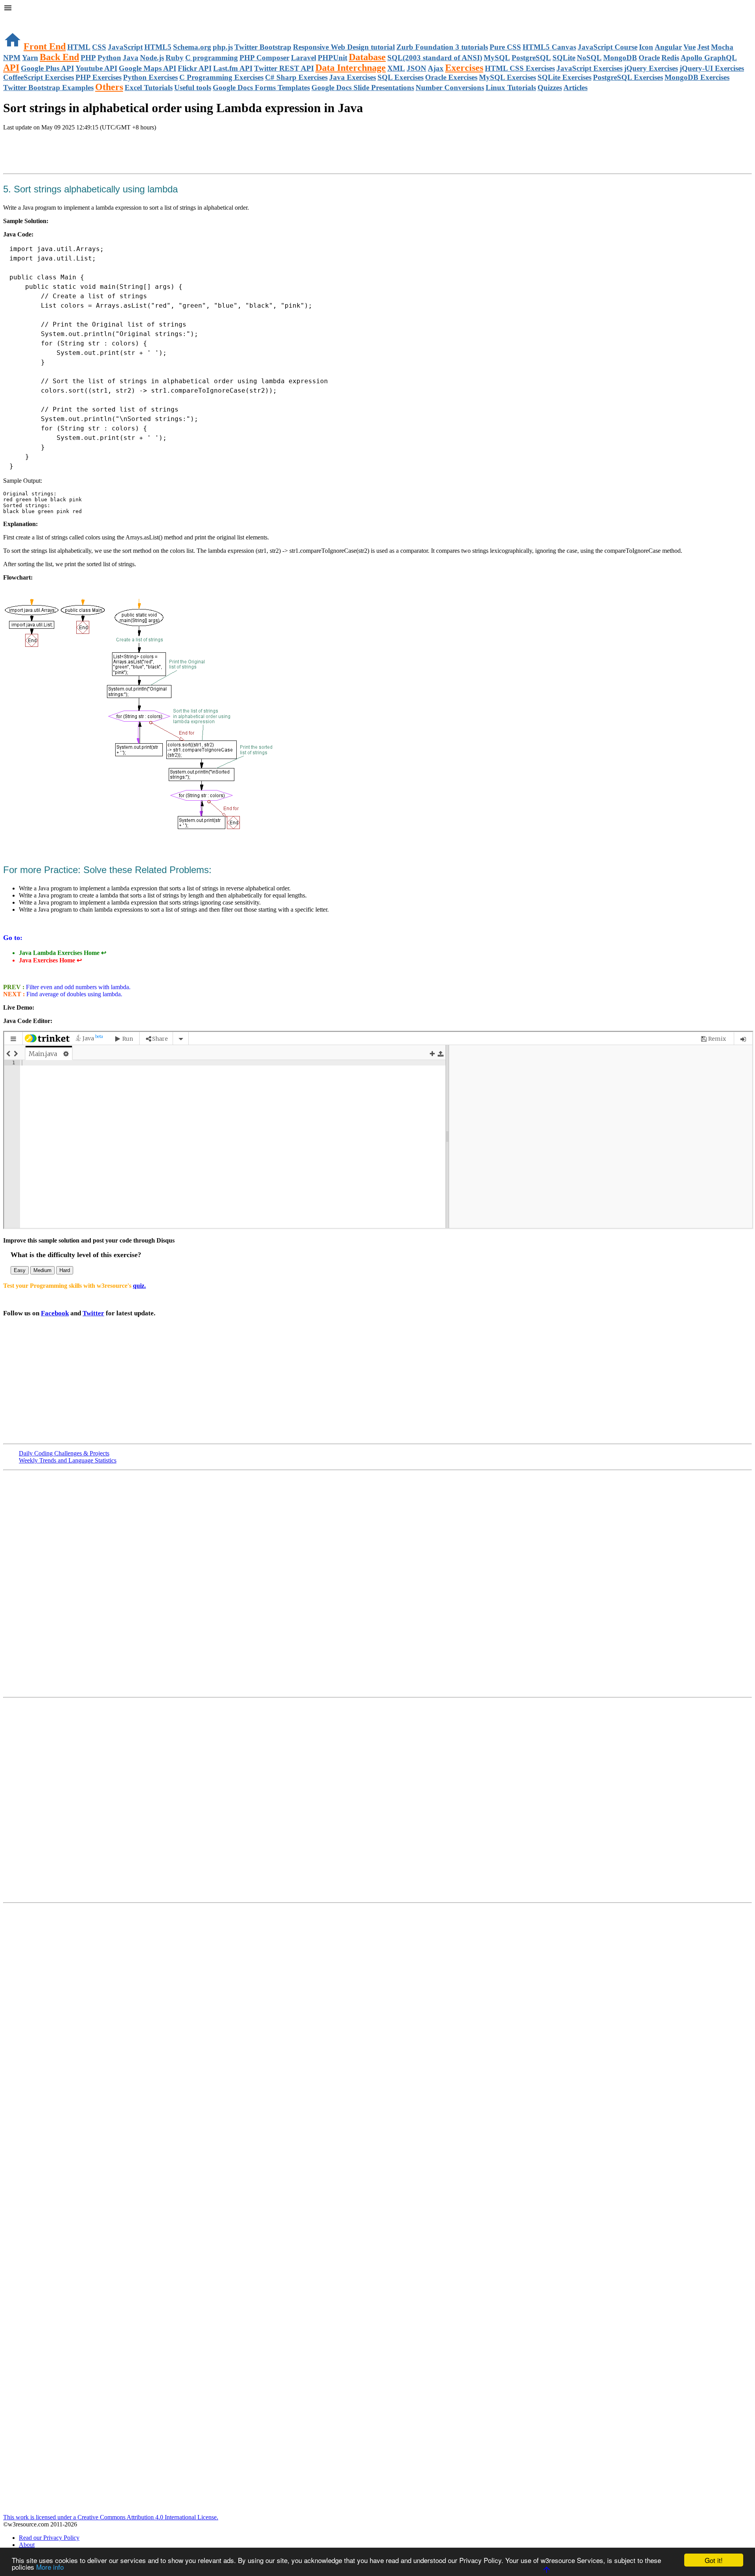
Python (109, 58)
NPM (12, 58)
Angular (668, 47)
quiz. (139, 1286)
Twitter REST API (284, 68)
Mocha (722, 47)
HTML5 (158, 47)
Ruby (175, 58)
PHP (88, 58)
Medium (42, 1270)
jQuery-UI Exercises (712, 68)
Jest (703, 47)
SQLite (564, 58)
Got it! (714, 2560)
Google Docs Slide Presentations (363, 88)
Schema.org (192, 47)
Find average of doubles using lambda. (74, 994)
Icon (646, 47)
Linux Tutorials (511, 88)
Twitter (93, 1313)
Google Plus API (47, 68)
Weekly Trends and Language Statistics (68, 1460)
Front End (45, 46)
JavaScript (125, 47)
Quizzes (550, 88)
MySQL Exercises (507, 77)
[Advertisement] (95, 153)
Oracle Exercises (451, 77)
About (27, 2545)
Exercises (464, 68)
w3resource (17, 18)
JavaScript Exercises (589, 68)
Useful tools (193, 88)
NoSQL (589, 58)
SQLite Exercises (564, 77)
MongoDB (620, 58)
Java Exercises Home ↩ (50, 960)
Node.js (152, 58)
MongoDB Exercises (697, 77)
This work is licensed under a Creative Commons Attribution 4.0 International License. (111, 2517)
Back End (59, 57)
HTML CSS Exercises (520, 68)
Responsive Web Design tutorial (344, 47)
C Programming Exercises (221, 77)
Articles (575, 88)
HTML (79, 47)
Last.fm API (233, 68)
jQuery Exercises (651, 68)
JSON (416, 68)
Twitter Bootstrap (263, 47)
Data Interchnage (351, 68)
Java (131, 58)
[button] (377, 9)
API (11, 68)
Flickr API (195, 68)
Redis (670, 58)
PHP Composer (264, 58)
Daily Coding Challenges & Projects (64, 1453)
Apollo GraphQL (709, 58)
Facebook (55, 1313)
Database (367, 57)
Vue (690, 47)
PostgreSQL (531, 58)
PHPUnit (332, 58)
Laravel (304, 58)
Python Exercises (150, 77)
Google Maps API (147, 68)
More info (50, 2567)
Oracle (649, 58)
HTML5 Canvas (549, 47)
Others (109, 87)
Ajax (436, 68)
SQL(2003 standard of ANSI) (435, 58)
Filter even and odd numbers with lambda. (77, 987)
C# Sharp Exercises (296, 77)
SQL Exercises (401, 77)
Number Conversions (450, 88)
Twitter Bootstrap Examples (48, 88)
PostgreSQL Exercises (628, 77)
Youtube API (96, 68)
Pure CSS (505, 47)
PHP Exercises (99, 77)
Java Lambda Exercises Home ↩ (63, 953)
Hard (65, 1270)
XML (396, 68)
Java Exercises (353, 77)
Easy (20, 1270)
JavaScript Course (608, 47)
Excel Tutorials (149, 88)
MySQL (497, 58)
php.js (223, 47)
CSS (99, 47)
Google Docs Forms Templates (261, 88)
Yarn (30, 58)
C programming (212, 58)
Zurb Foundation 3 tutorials (442, 47)
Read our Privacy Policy (49, 2538)
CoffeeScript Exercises (39, 77)
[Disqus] (377, 1799)
